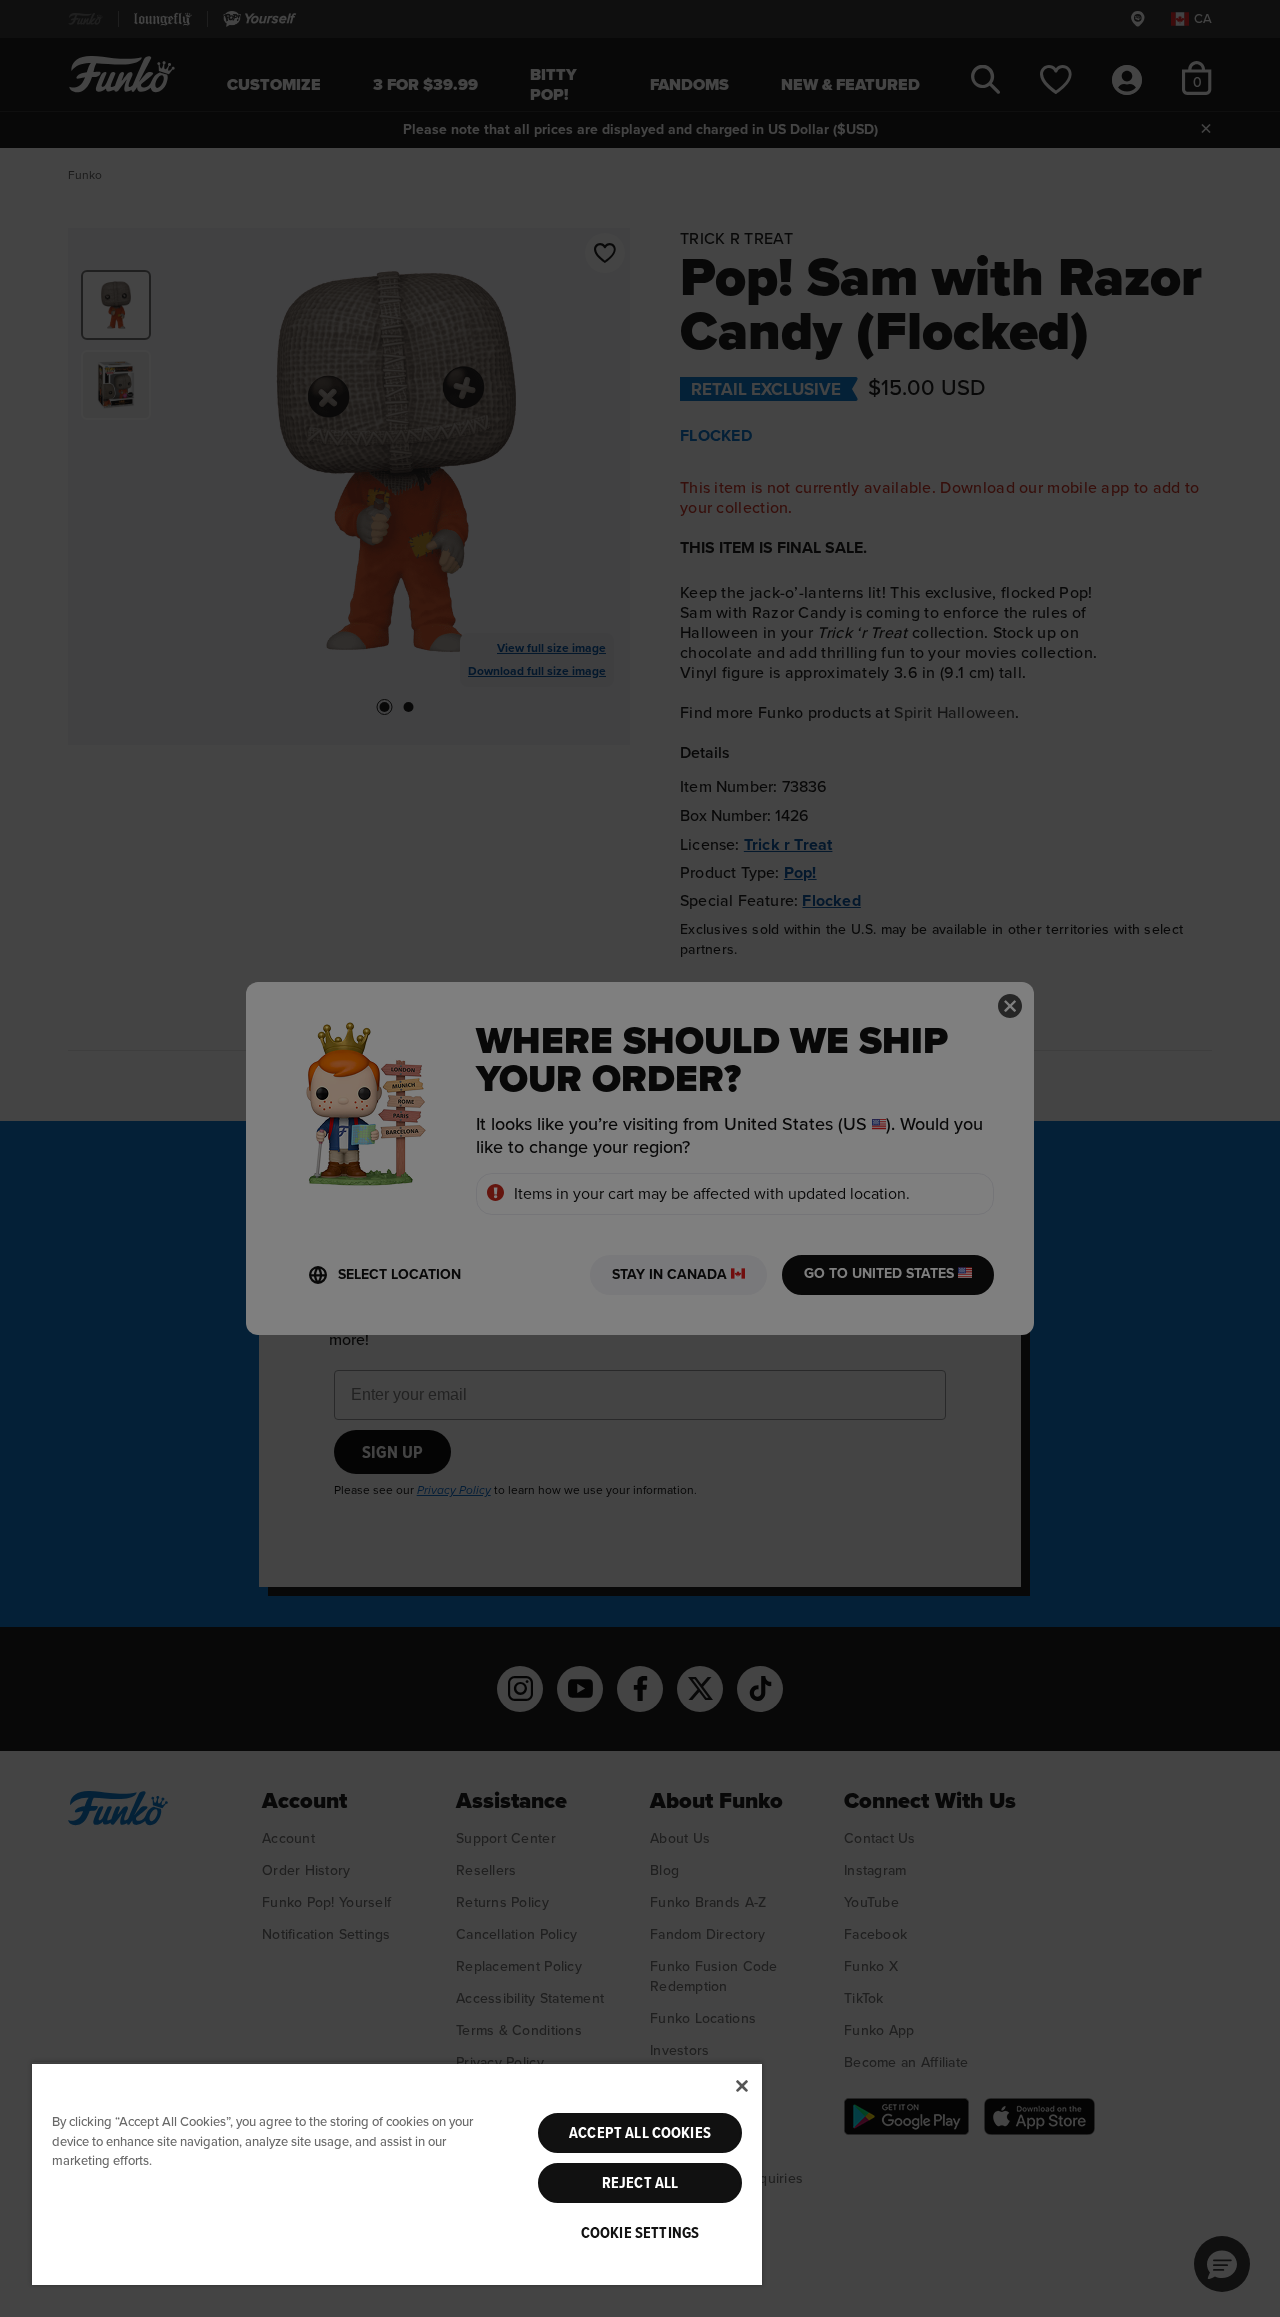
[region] (397, 2173)
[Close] (742, 2086)
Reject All (640, 2183)
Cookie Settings (640, 2233)
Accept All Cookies (640, 2133)
